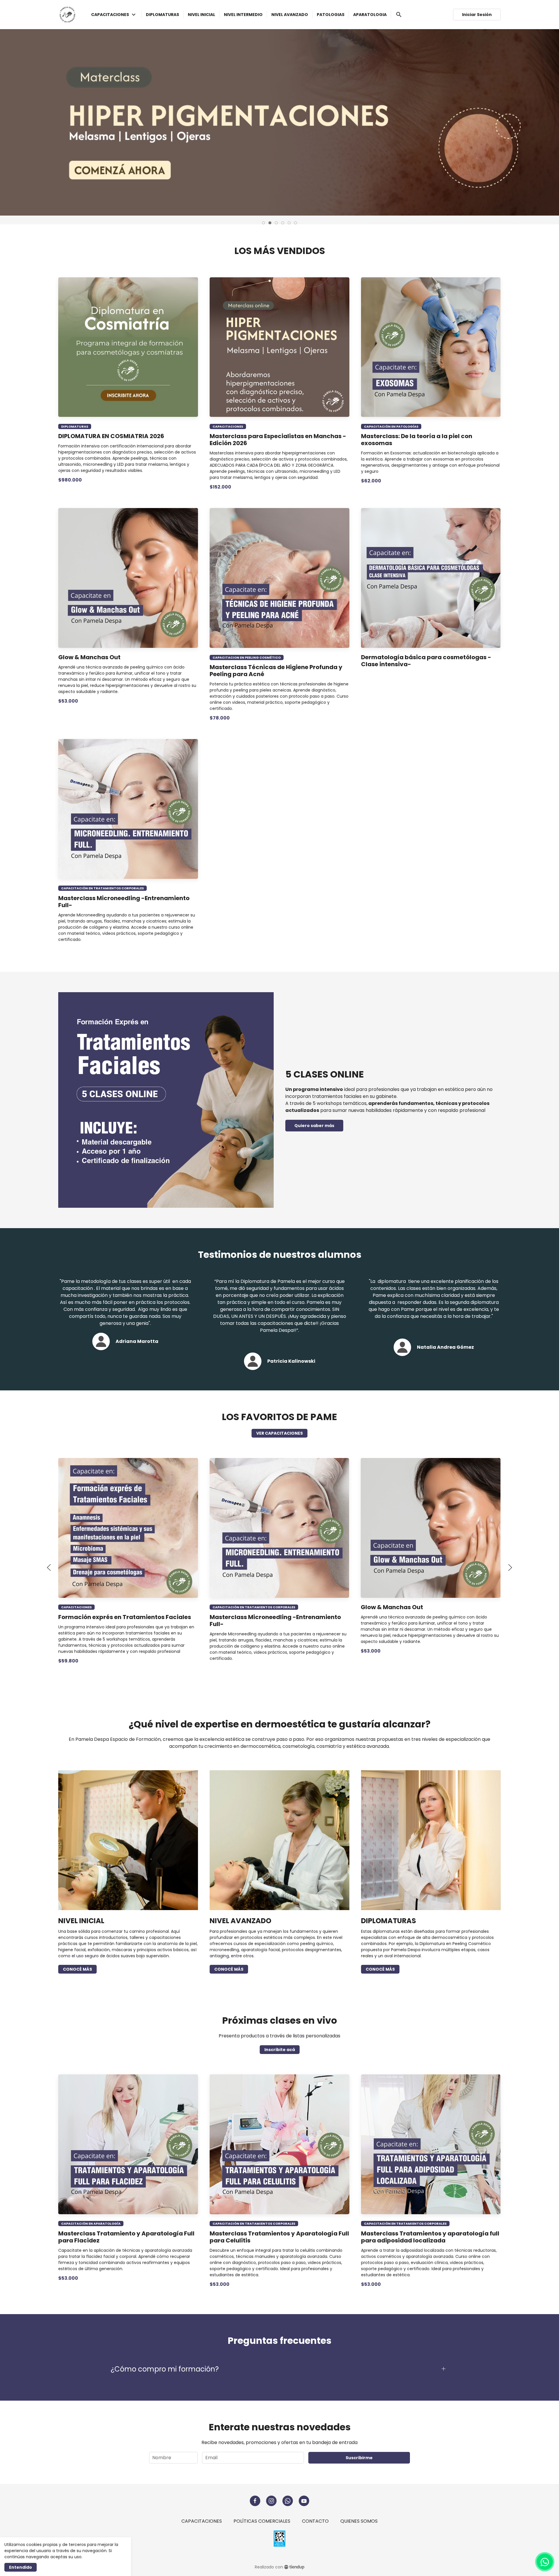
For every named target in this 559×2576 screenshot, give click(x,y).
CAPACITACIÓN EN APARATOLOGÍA (91, 2224)
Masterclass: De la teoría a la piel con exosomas (417, 440)
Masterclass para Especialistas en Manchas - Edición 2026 (278, 440)
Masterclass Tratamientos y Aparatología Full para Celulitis (279, 2237)
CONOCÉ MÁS (77, 1969)
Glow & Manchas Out (89, 657)
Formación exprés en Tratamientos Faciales (125, 1617)
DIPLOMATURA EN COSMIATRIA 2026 (111, 436)
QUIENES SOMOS (359, 2521)
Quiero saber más (314, 1126)
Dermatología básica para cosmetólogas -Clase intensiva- (426, 661)
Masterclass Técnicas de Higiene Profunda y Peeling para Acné (276, 671)
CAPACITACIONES (228, 426)
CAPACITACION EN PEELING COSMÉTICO (247, 657)
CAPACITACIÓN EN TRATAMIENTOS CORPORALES (102, 888)
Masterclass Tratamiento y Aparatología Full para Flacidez (126, 2237)
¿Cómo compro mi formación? (165, 2369)
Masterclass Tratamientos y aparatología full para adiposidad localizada (430, 2237)
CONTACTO (315, 2521)
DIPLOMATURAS (75, 426)
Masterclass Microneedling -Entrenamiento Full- (124, 902)
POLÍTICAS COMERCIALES (262, 2521)
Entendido (21, 2567)
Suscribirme (359, 2458)
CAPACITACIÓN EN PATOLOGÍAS (391, 426)
